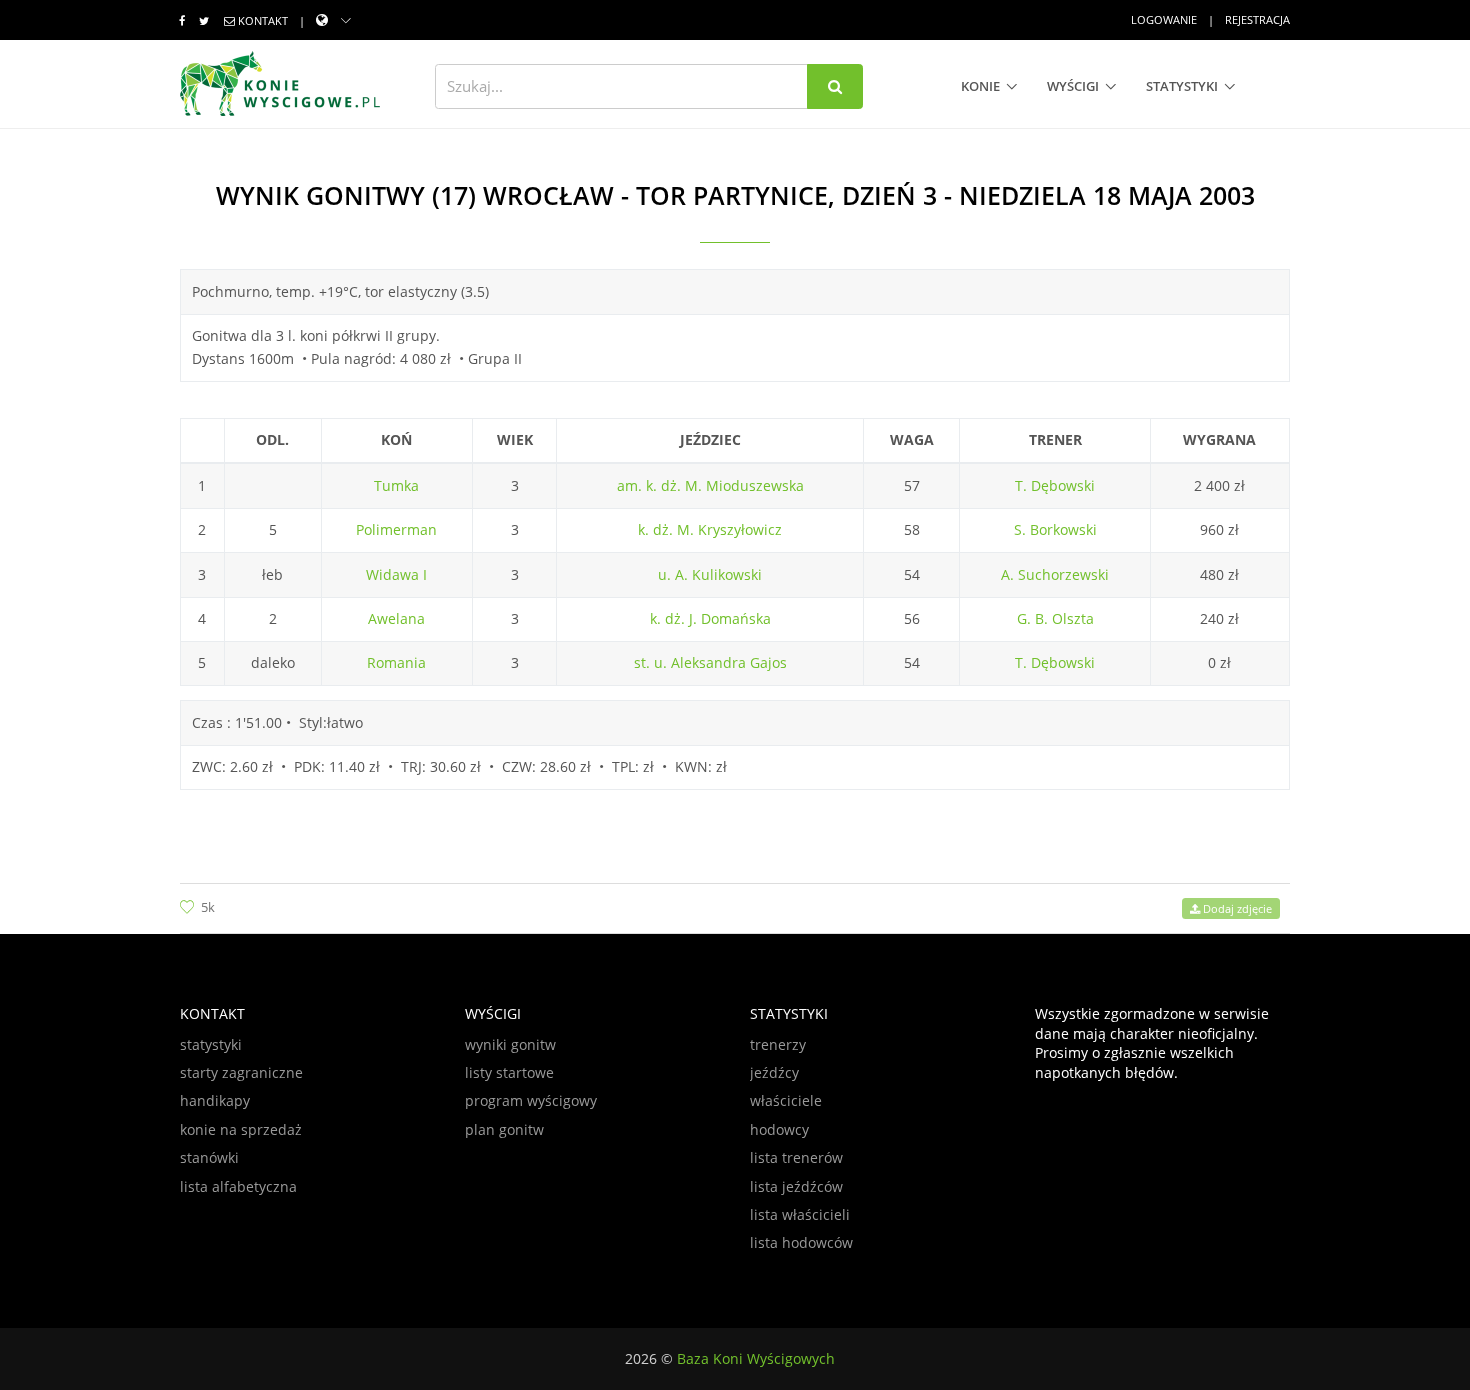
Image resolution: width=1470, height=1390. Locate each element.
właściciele (786, 1100)
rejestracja (1257, 19)
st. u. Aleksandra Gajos (710, 662)
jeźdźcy (774, 1072)
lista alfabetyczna (238, 1186)
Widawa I (396, 574)
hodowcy (779, 1129)
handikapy (215, 1100)
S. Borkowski (1055, 529)
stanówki (209, 1157)
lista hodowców (801, 1242)
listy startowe (509, 1072)
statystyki (1182, 86)
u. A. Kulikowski (710, 574)
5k (208, 907)
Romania (396, 662)
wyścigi (1073, 86)
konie (980, 86)
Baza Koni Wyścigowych (756, 1358)
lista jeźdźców (796, 1186)
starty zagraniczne (241, 1072)
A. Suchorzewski (1055, 574)
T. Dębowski (1055, 485)
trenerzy (778, 1044)
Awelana (396, 618)
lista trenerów (796, 1157)
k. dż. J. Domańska (710, 618)
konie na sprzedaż (241, 1129)
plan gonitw (504, 1129)
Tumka (396, 485)
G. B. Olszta (1055, 618)
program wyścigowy (531, 1100)
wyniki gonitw (510, 1044)
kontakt (263, 20)
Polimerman (396, 529)
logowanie (1164, 19)
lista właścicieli (800, 1214)
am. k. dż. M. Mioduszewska (710, 485)
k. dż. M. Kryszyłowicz (710, 529)
